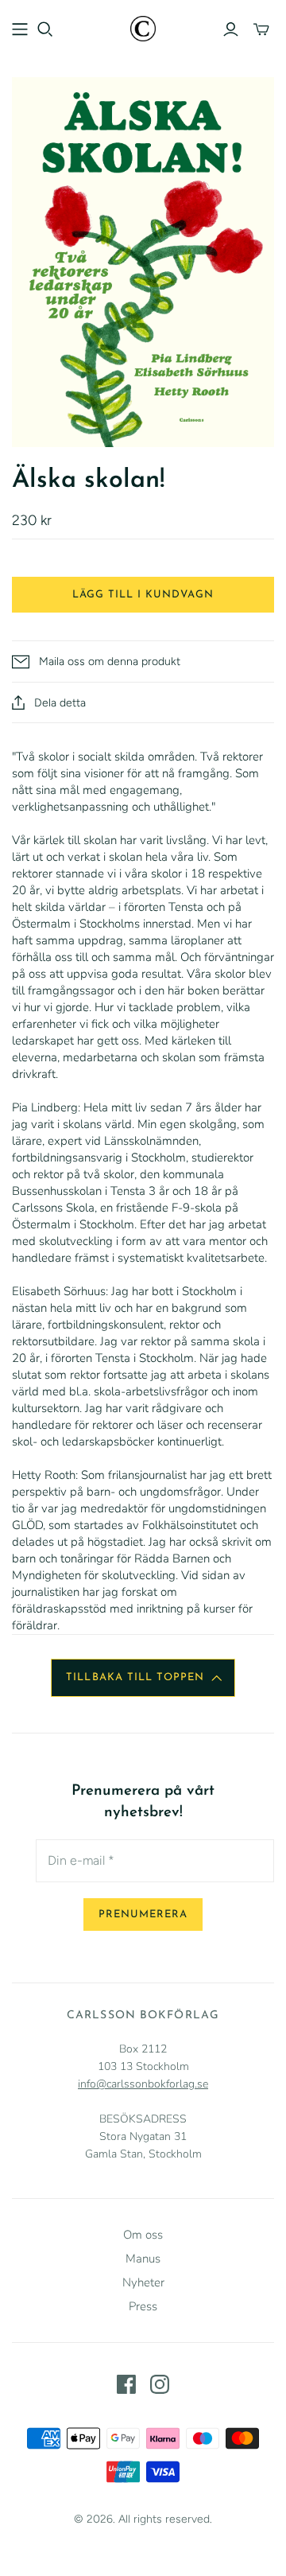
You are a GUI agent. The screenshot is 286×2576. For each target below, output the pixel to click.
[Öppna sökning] (45, 29)
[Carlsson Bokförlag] (143, 27)
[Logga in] (231, 29)
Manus (143, 2259)
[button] (143, 1678)
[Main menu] (20, 29)
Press (143, 2306)
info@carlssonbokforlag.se (143, 2084)
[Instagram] (160, 2384)
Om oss (143, 2235)
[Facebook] (126, 2384)
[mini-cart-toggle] (261, 29)
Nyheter (143, 2282)
